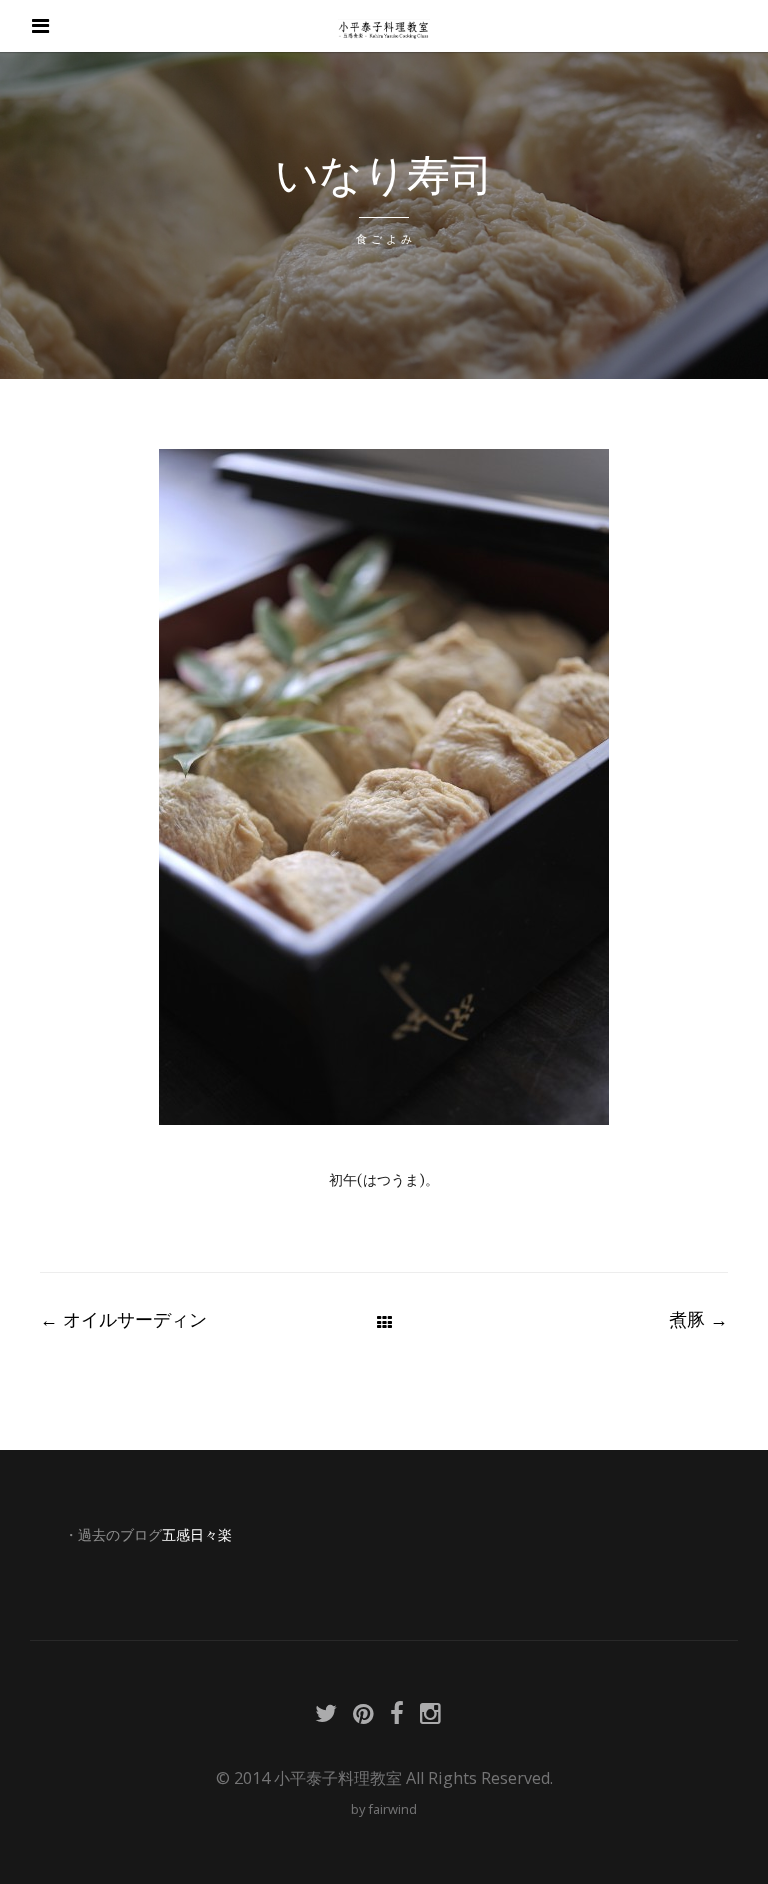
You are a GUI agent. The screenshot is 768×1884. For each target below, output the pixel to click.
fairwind (392, 1809)
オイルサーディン (123, 1319)
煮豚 (698, 1319)
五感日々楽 (197, 1535)
